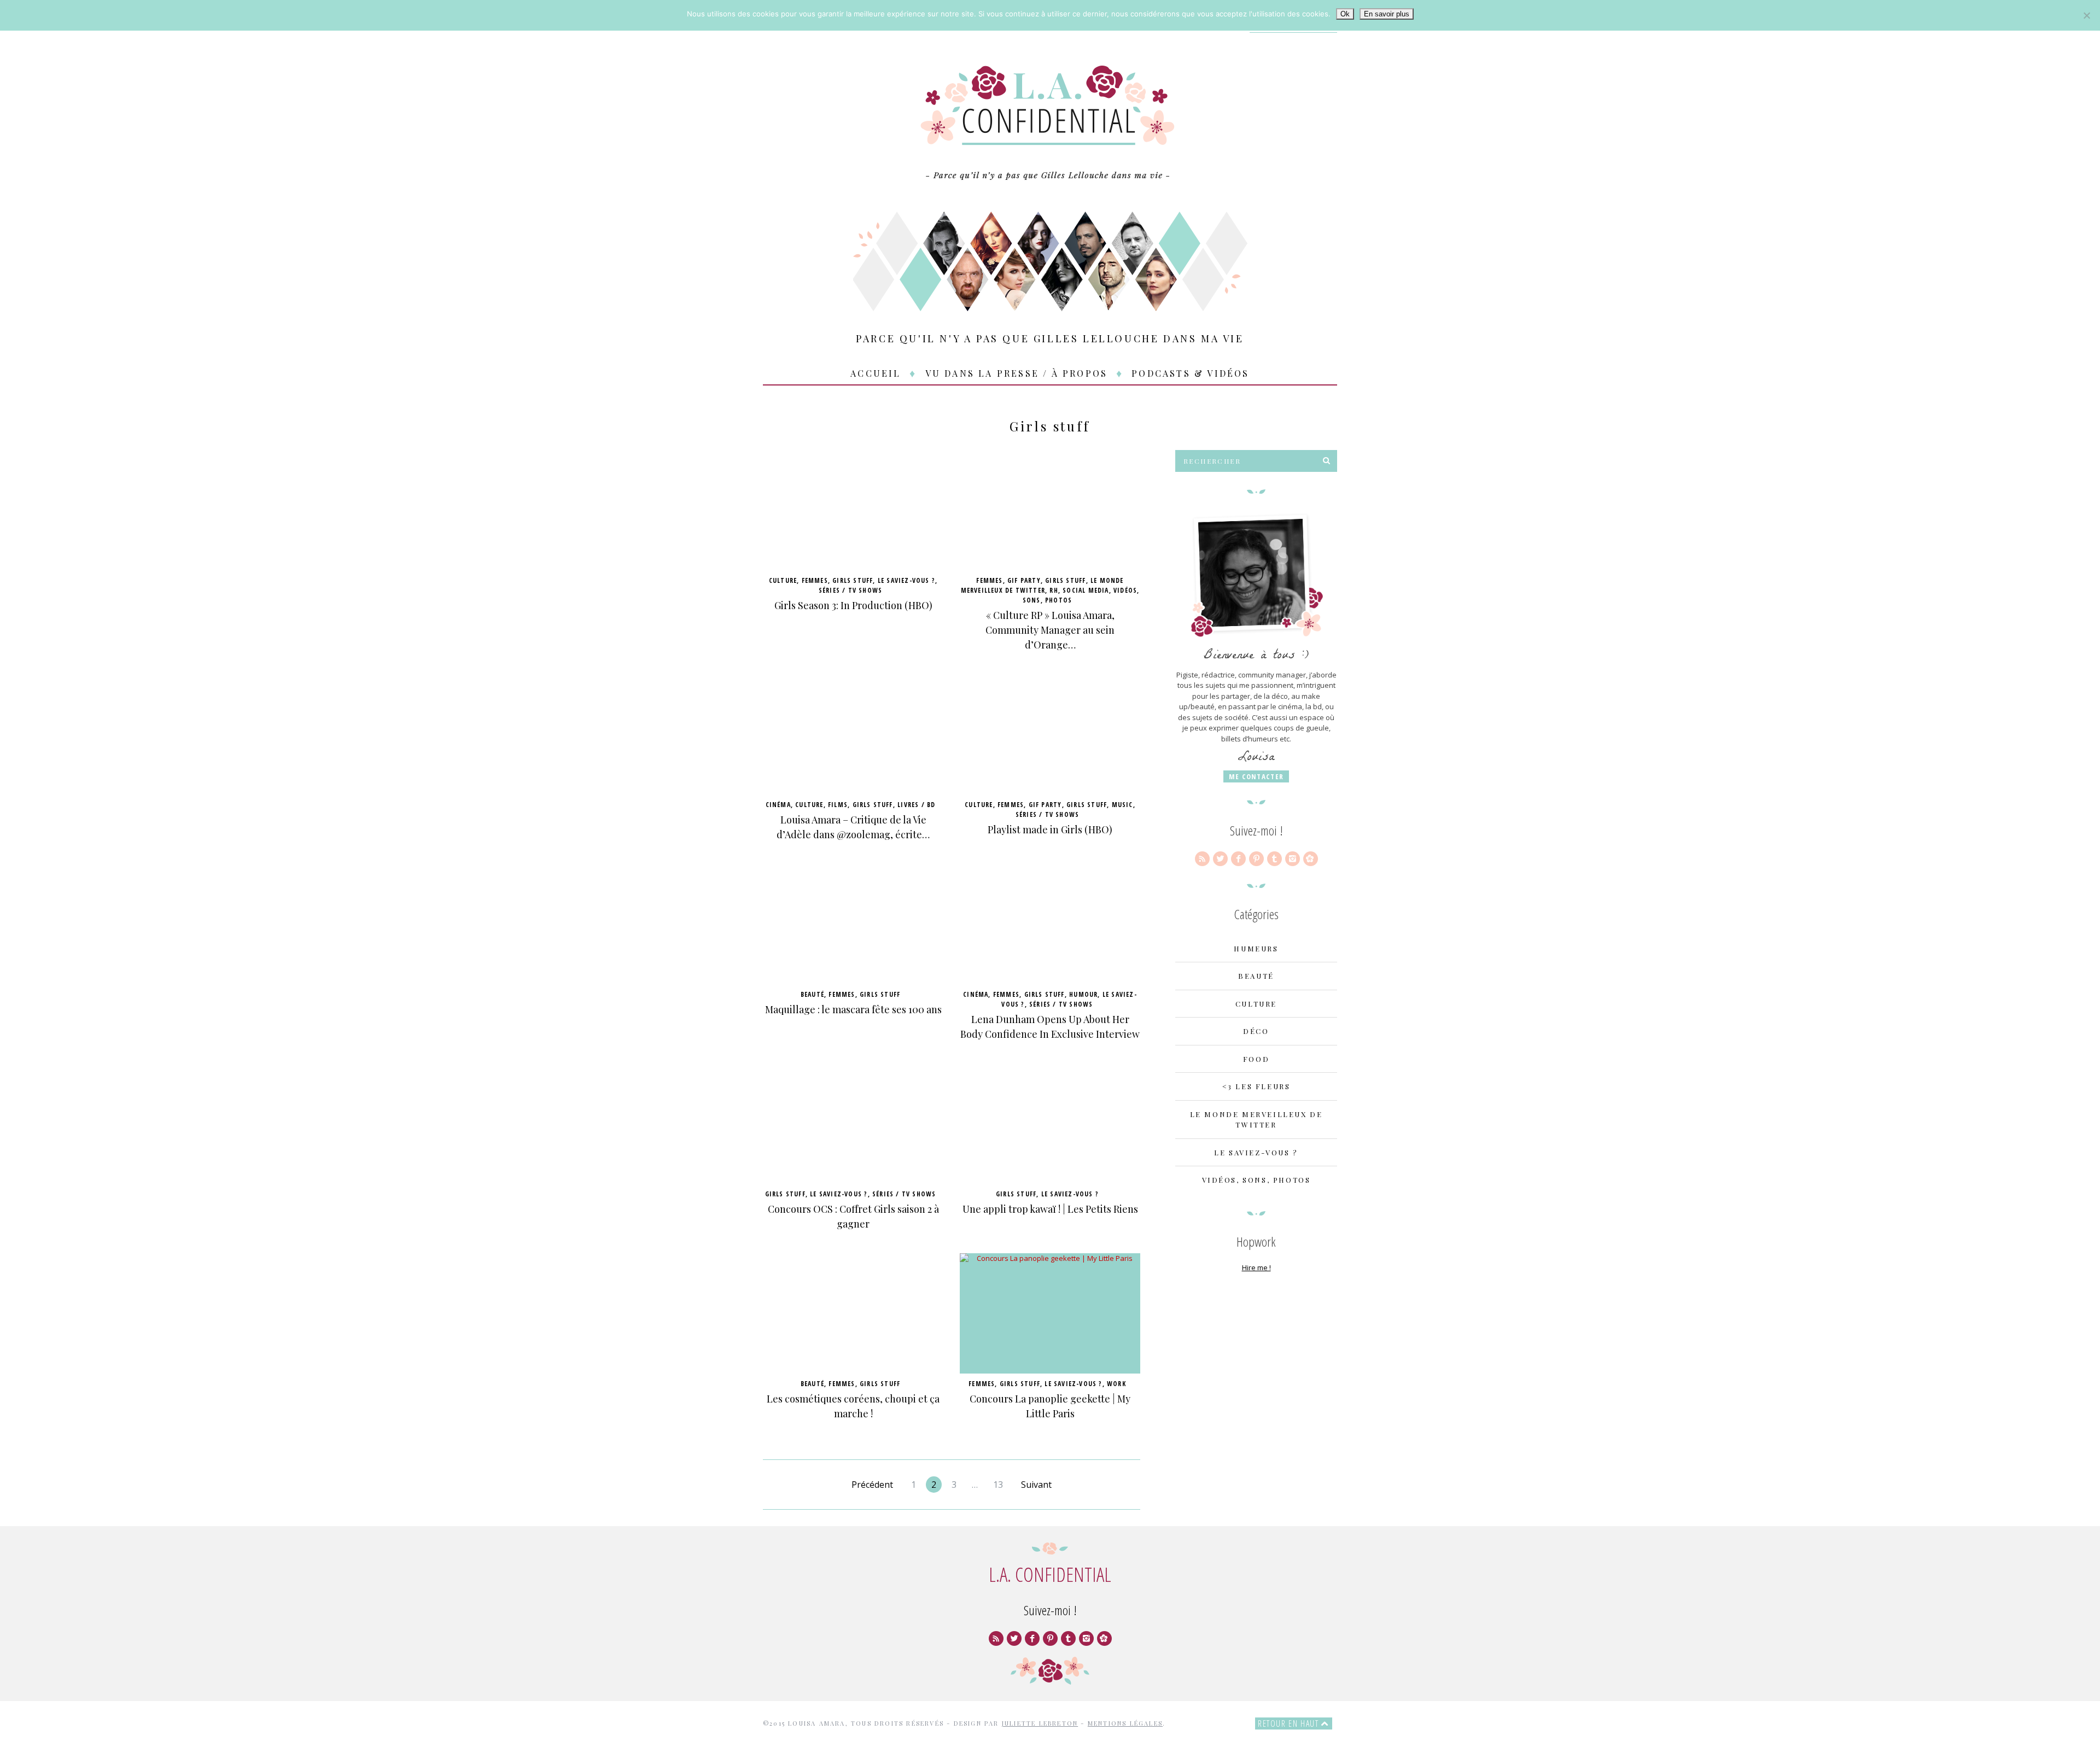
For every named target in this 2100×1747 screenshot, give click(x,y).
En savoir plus (1387, 14)
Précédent (872, 1485)
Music (1122, 805)
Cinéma (778, 805)
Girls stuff (853, 580)
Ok (1345, 14)
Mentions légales (1125, 1723)
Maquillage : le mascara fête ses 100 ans (853, 1009)
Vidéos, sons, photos (1256, 1180)
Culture (783, 580)
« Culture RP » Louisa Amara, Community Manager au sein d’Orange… (1050, 630)
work (1116, 1384)
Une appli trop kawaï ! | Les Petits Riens (1050, 1209)
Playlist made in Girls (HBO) (1050, 829)
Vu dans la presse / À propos (1017, 373)
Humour (1083, 994)
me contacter (1256, 776)
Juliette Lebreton (1040, 1723)
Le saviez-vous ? (906, 580)
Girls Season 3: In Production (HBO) (853, 605)
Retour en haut (1290, 1723)
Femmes (815, 580)
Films (838, 805)
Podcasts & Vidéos (1190, 373)
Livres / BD (916, 805)
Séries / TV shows (850, 590)
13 (998, 1485)
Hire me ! (1256, 1267)
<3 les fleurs (1256, 1086)
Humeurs (1256, 948)
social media (1086, 590)
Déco (1256, 1031)
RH (1054, 590)
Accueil (876, 373)
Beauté (812, 994)
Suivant (1036, 1485)
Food (1256, 1059)
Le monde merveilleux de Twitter (1042, 585)
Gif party (1024, 580)
